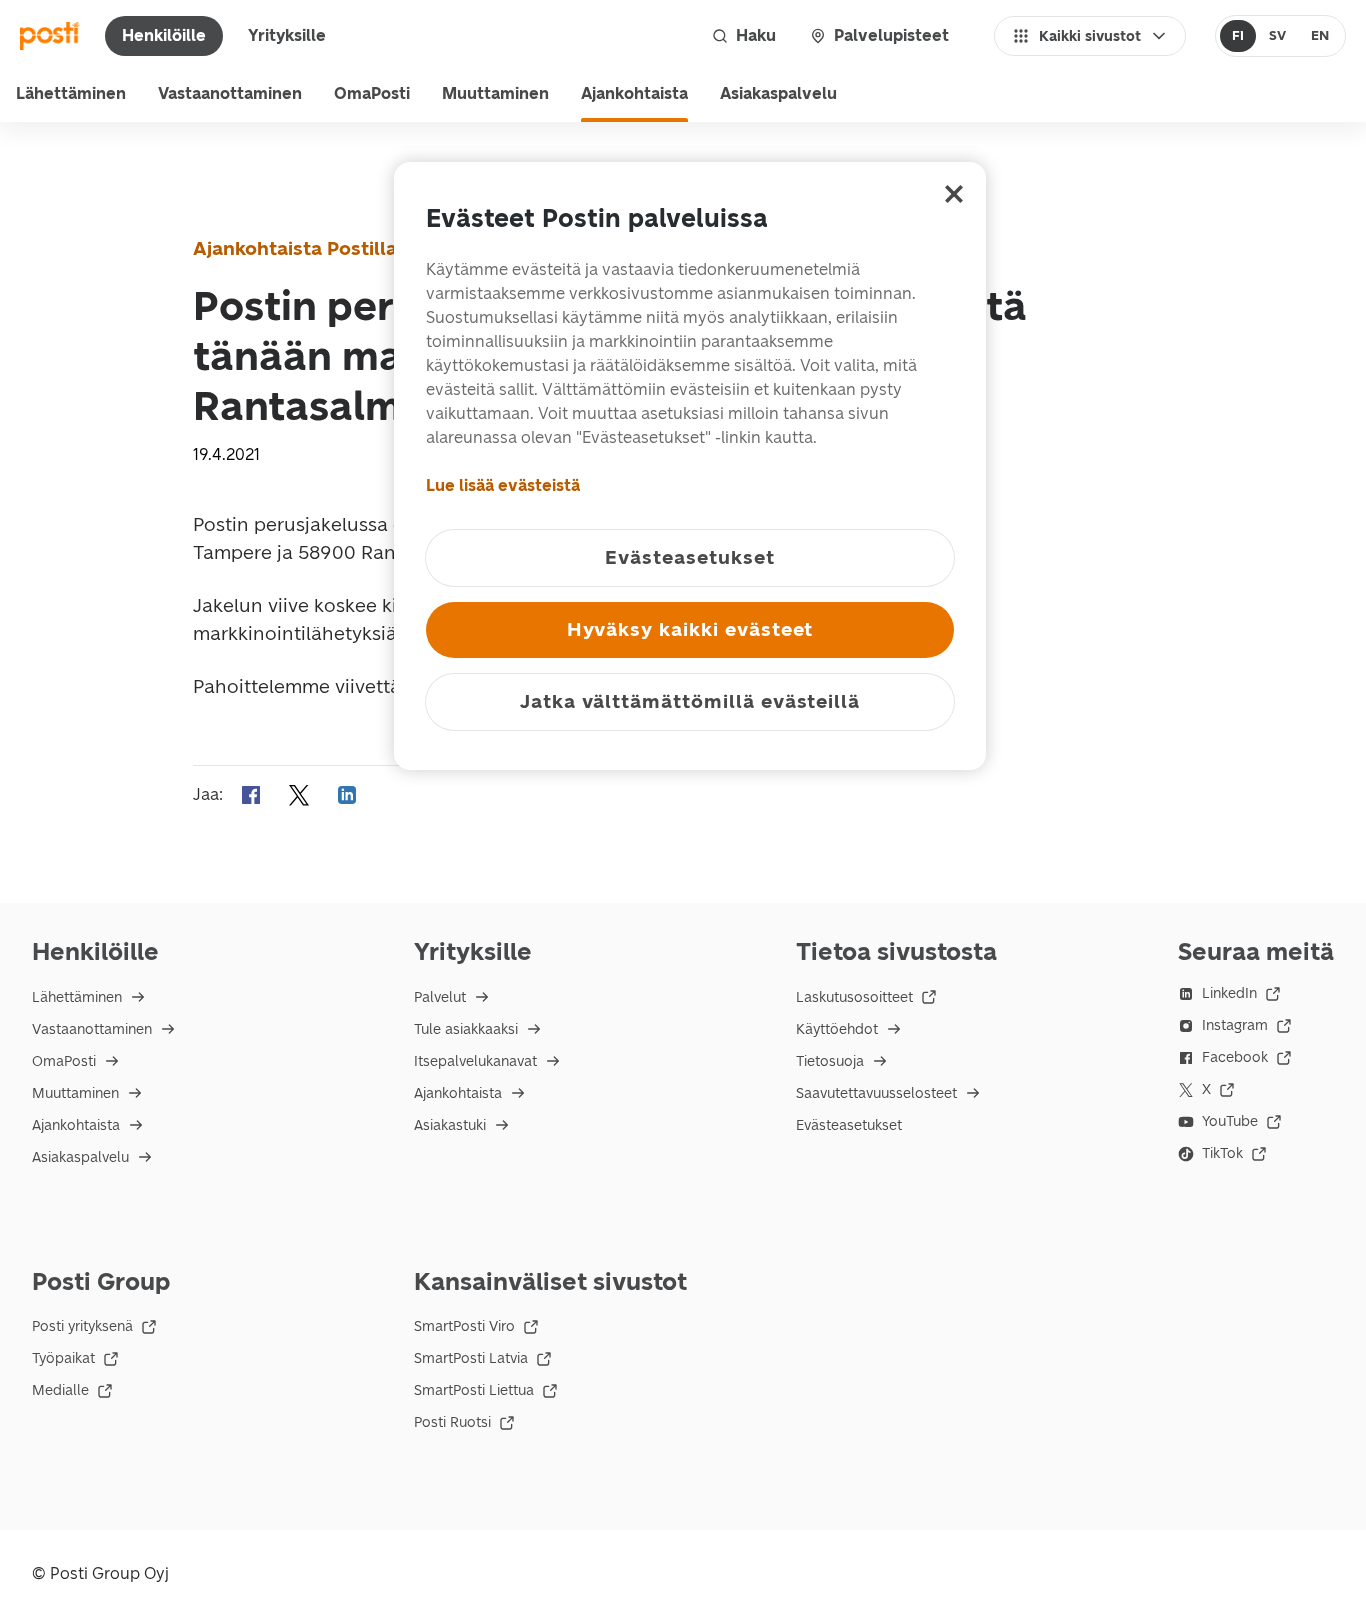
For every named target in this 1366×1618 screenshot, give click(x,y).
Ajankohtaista (634, 93)
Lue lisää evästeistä (503, 485)
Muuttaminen (495, 93)
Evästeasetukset (849, 1125)
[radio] (1238, 36)
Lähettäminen (71, 93)
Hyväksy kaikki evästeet (690, 629)
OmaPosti (372, 93)
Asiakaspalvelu (778, 93)
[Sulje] (954, 194)
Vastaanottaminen (230, 93)
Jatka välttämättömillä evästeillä (690, 701)
